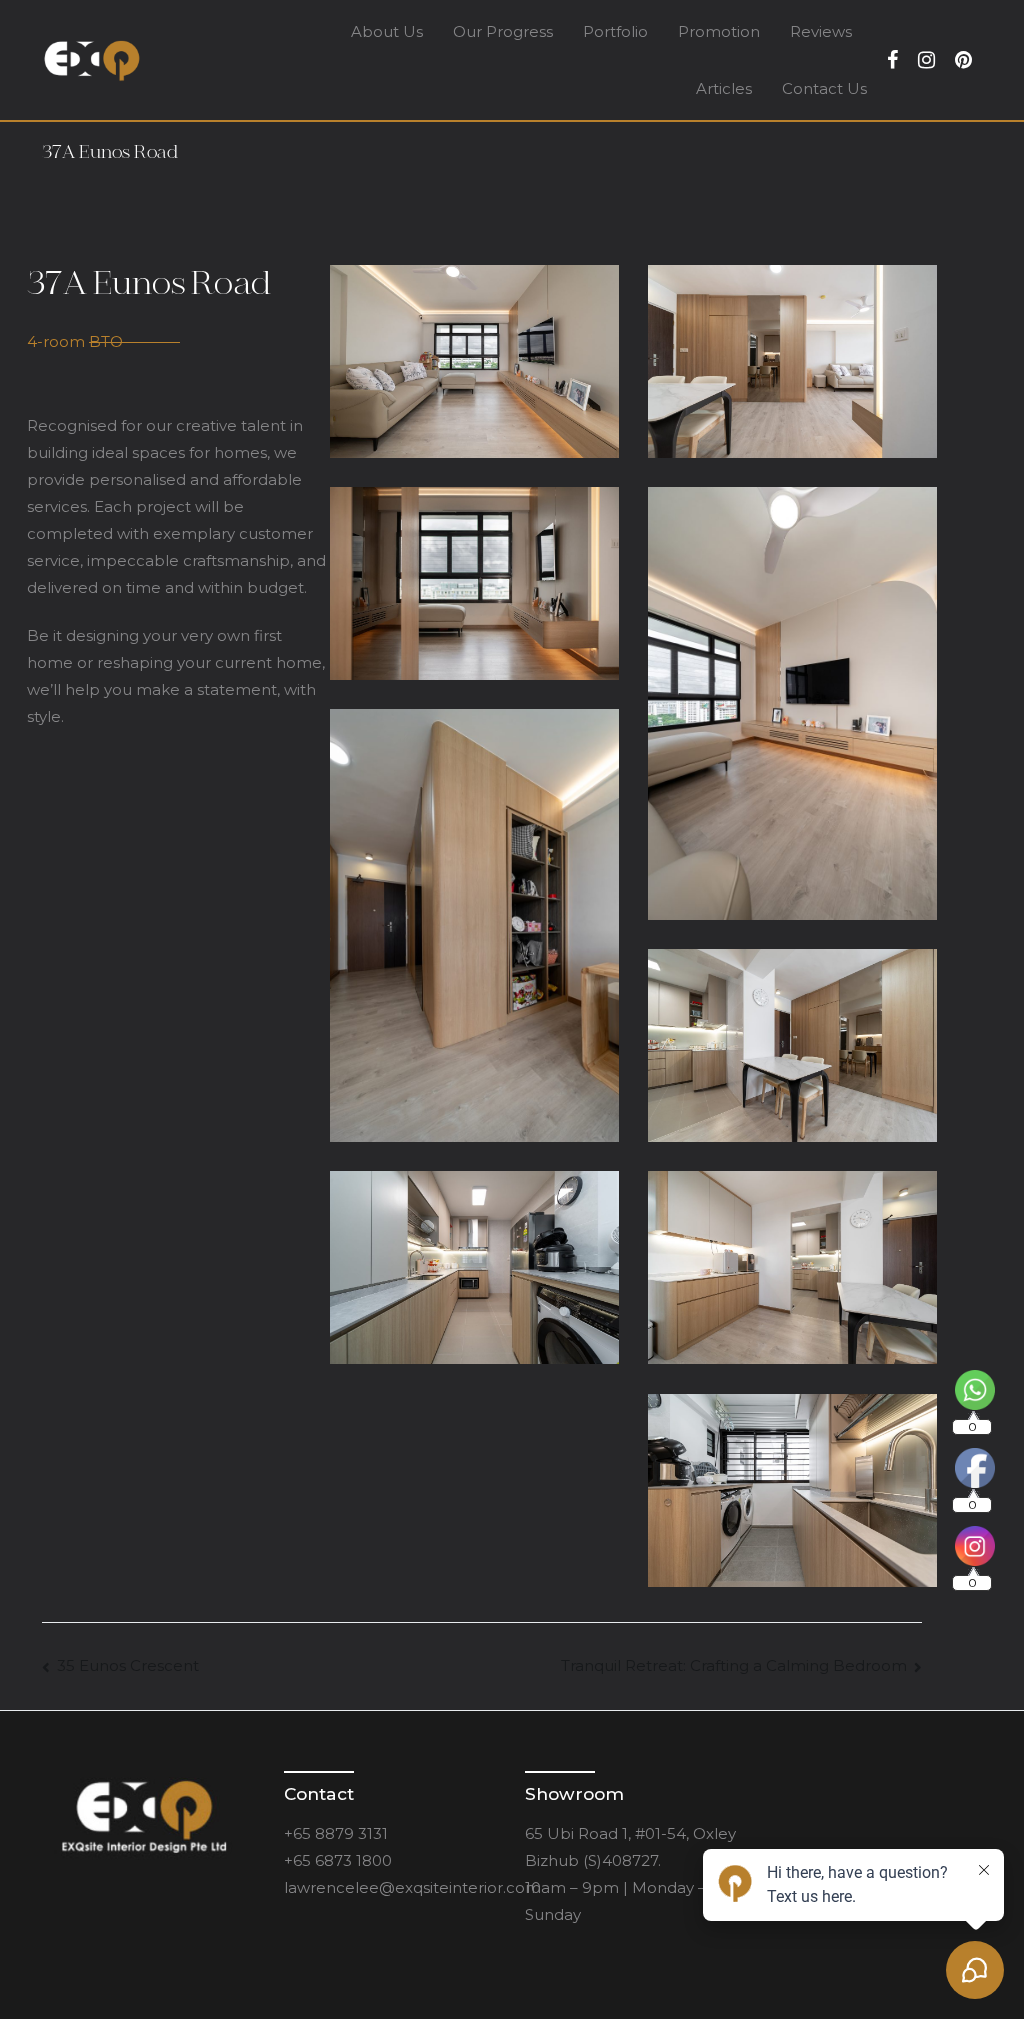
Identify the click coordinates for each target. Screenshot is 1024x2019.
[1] (474, 361)
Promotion (719, 31)
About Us (387, 31)
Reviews (821, 31)
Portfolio (615, 31)
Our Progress (503, 31)
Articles (724, 88)
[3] (474, 583)
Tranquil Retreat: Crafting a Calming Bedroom (734, 1665)
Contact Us (824, 88)
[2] (792, 361)
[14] (792, 1267)
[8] (474, 925)
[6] (792, 703)
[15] (474, 1267)
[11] (792, 1045)
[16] (792, 1490)
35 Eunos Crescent (128, 1665)
